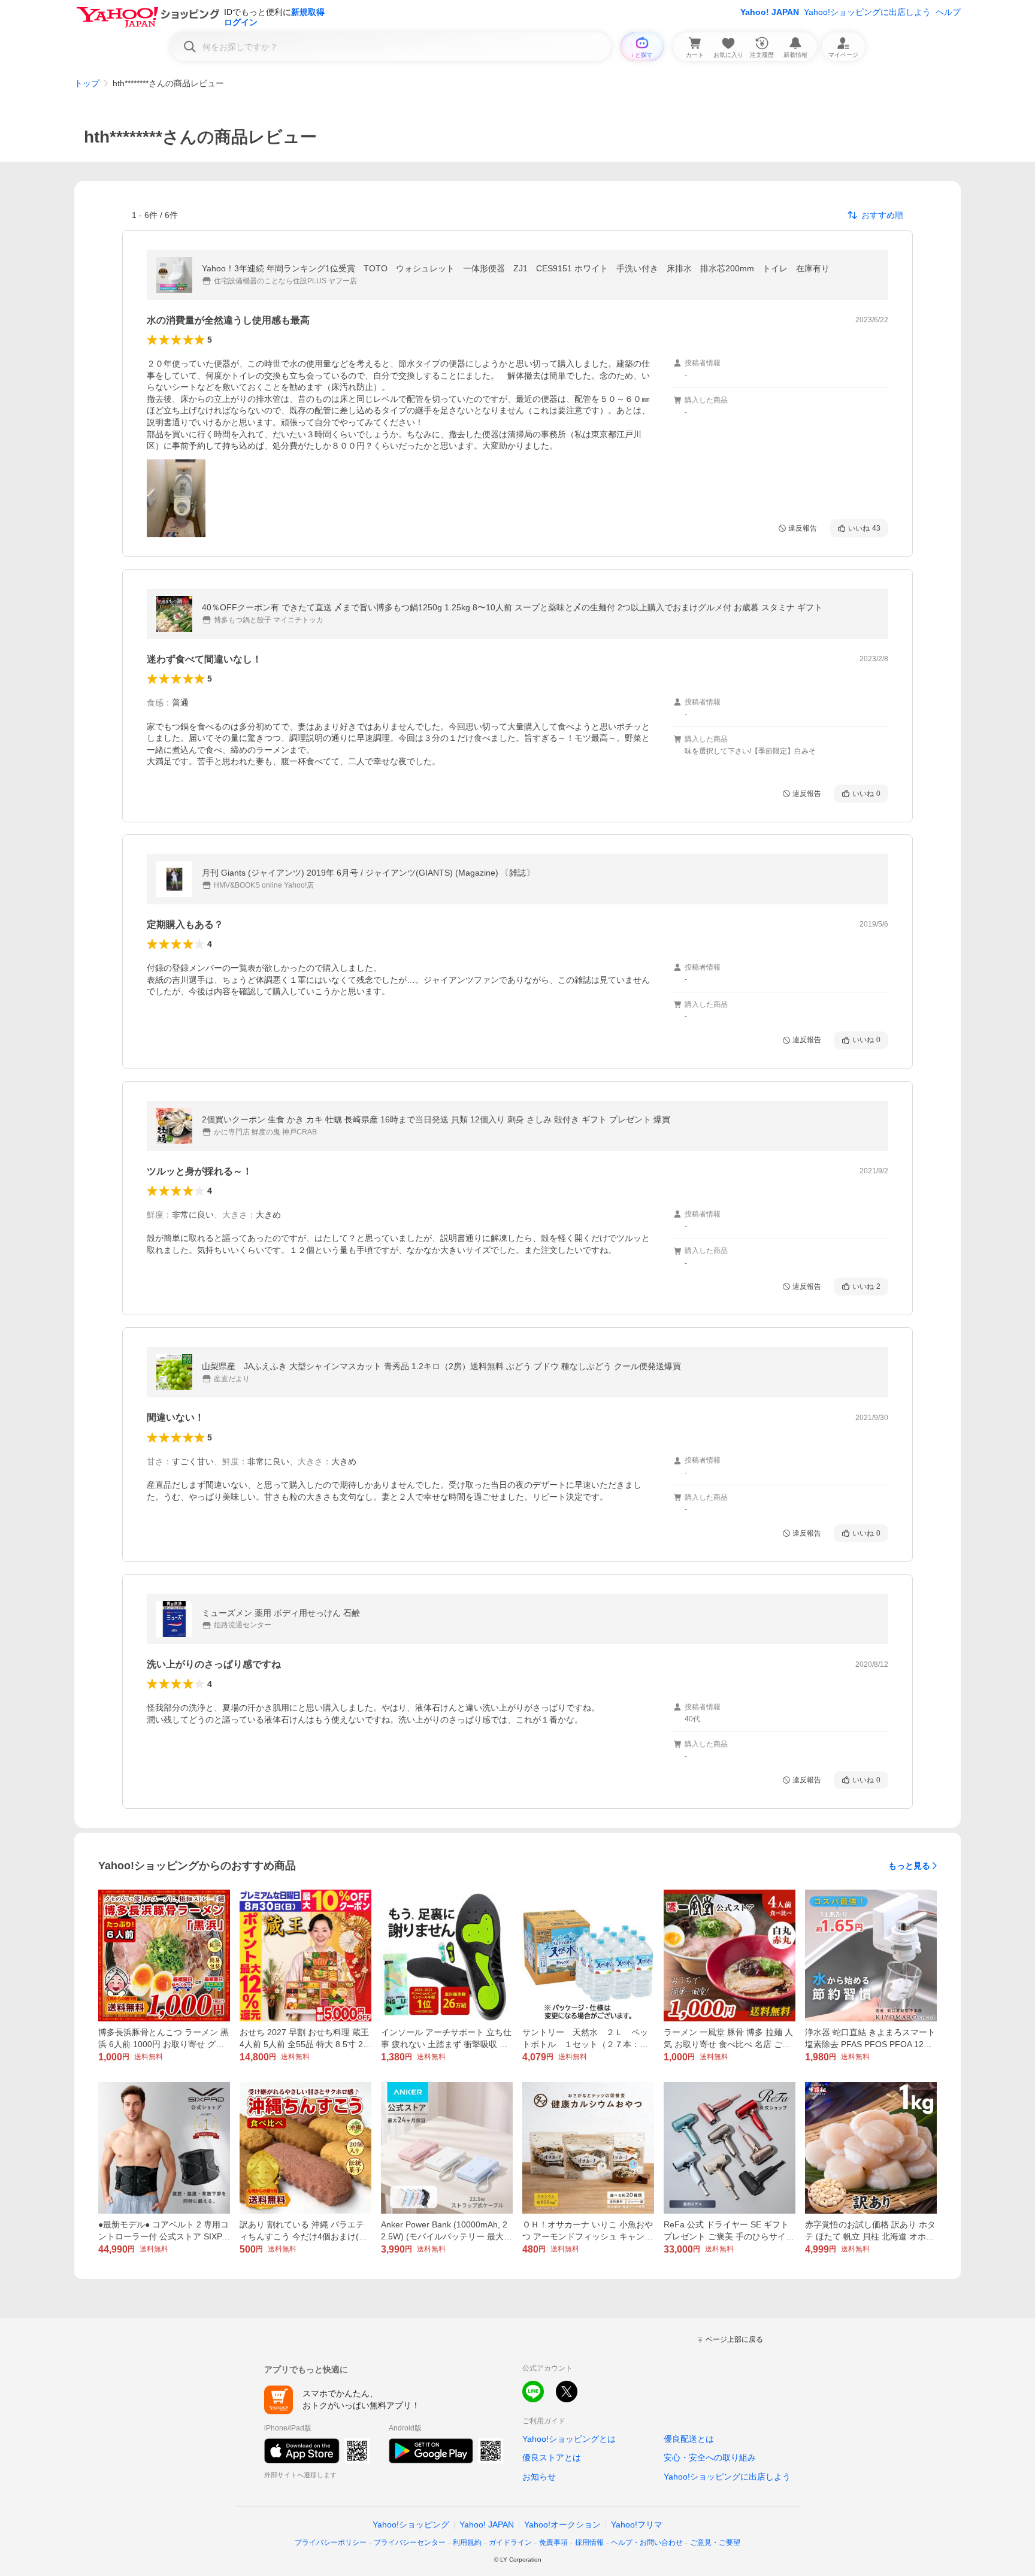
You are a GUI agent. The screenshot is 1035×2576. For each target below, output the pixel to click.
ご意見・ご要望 (715, 2542)
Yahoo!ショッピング (411, 2524)
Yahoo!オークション (562, 2524)
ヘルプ (948, 12)
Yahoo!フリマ (637, 2524)
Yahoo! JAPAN (770, 12)
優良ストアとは (552, 2457)
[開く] (176, 498)
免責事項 (553, 2542)
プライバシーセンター (410, 2542)
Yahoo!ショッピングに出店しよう (867, 12)
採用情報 (589, 2542)
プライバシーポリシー (331, 2542)
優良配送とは (689, 2439)
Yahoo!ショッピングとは (569, 2439)
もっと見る (909, 1866)
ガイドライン (510, 2542)
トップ (87, 83)
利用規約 (467, 2542)
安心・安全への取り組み (710, 2457)
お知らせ (539, 2477)
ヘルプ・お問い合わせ (647, 2542)
